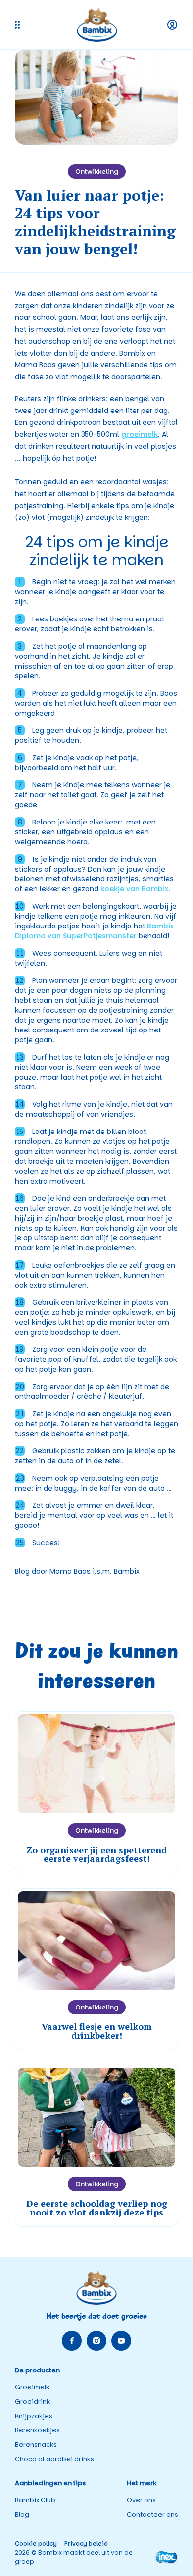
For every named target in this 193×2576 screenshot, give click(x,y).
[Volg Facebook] (72, 2341)
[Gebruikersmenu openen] (172, 25)
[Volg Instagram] (96, 2341)
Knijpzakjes (34, 2416)
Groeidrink (32, 2401)
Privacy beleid (86, 2544)
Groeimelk (32, 2387)
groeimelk (140, 434)
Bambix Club (35, 2500)
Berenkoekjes (37, 2430)
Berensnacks (36, 2445)
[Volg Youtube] (121, 2341)
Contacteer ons (152, 2514)
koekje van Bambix (134, 889)
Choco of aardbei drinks (54, 2459)
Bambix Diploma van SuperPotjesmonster (94, 931)
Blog (22, 2514)
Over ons (141, 2500)
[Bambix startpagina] (97, 25)
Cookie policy (36, 2544)
